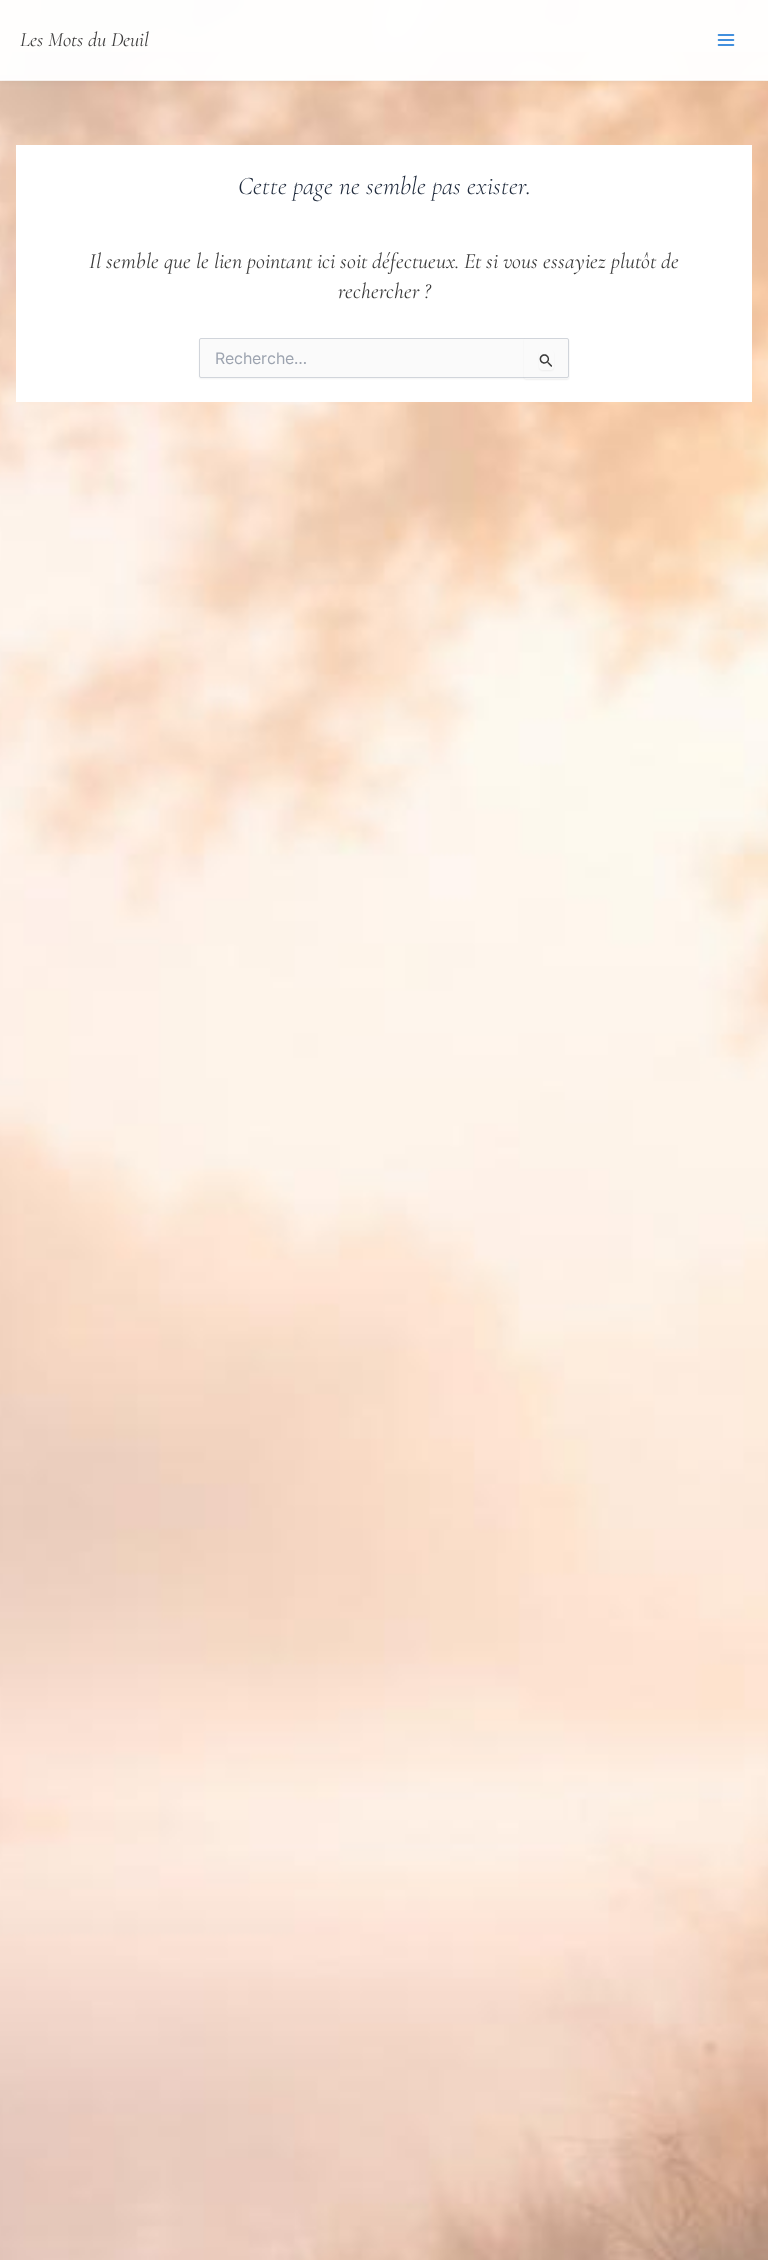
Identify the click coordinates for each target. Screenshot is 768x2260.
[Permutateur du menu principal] (726, 40)
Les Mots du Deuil (84, 39)
